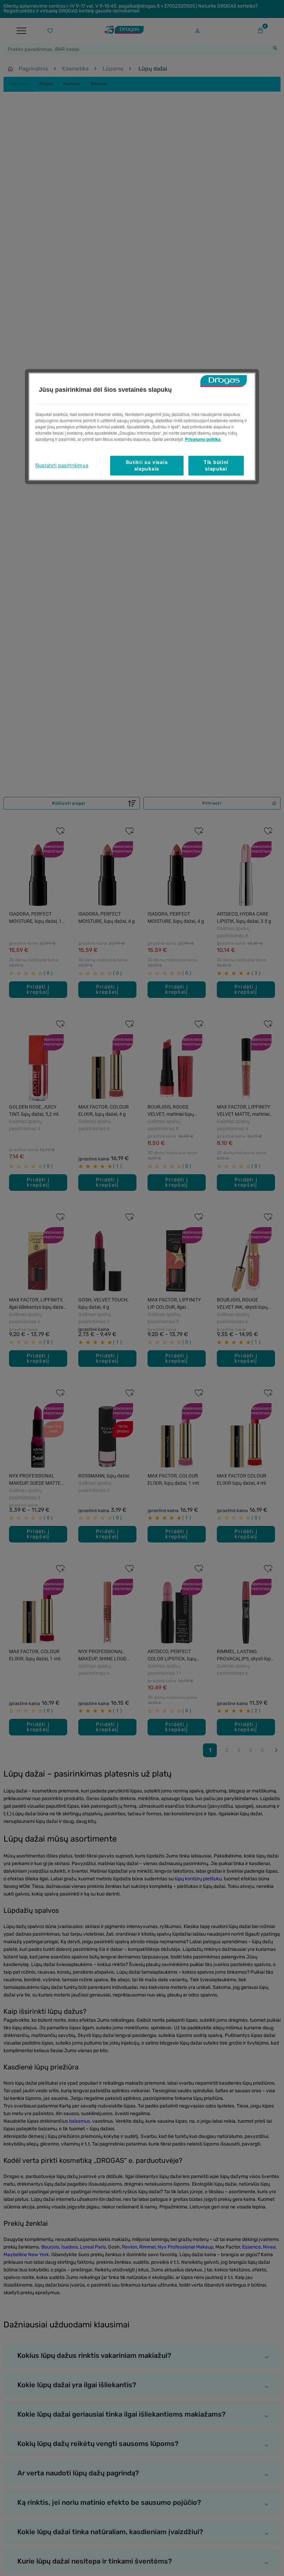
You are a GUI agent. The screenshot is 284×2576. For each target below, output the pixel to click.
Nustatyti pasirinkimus (62, 465)
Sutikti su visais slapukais (147, 465)
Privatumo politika (203, 439)
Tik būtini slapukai (216, 465)
